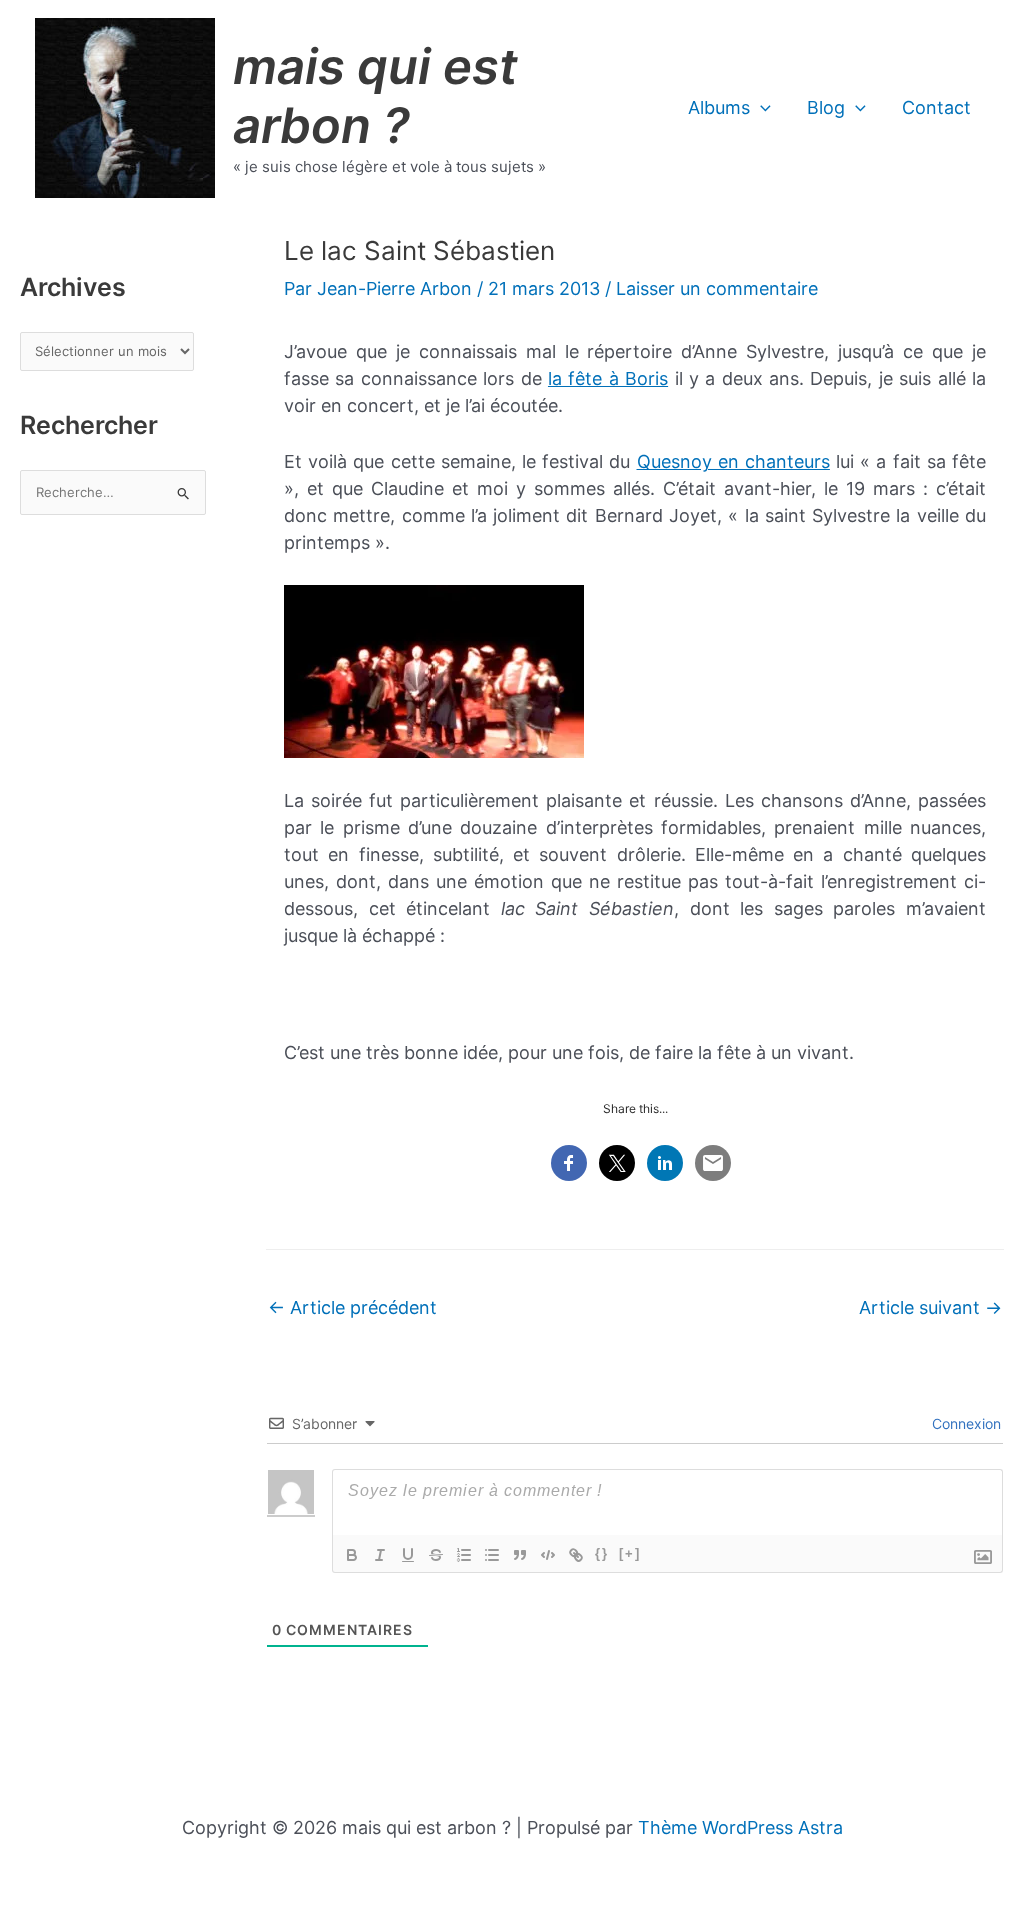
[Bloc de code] (548, 1555)
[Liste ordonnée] (464, 1555)
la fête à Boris (608, 378)
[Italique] (380, 1555)
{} (602, 1553)
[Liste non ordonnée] (492, 1555)
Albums (719, 107)
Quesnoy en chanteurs (733, 461)
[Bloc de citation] (520, 1555)
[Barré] (436, 1555)
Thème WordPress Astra (740, 1827)
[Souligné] (408, 1555)
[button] (760, 108)
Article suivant (930, 1307)
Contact (936, 107)
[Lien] (576, 1555)
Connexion (964, 1423)
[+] (630, 1553)
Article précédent (352, 1307)
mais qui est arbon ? (375, 96)
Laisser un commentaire (717, 288)
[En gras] (352, 1555)
